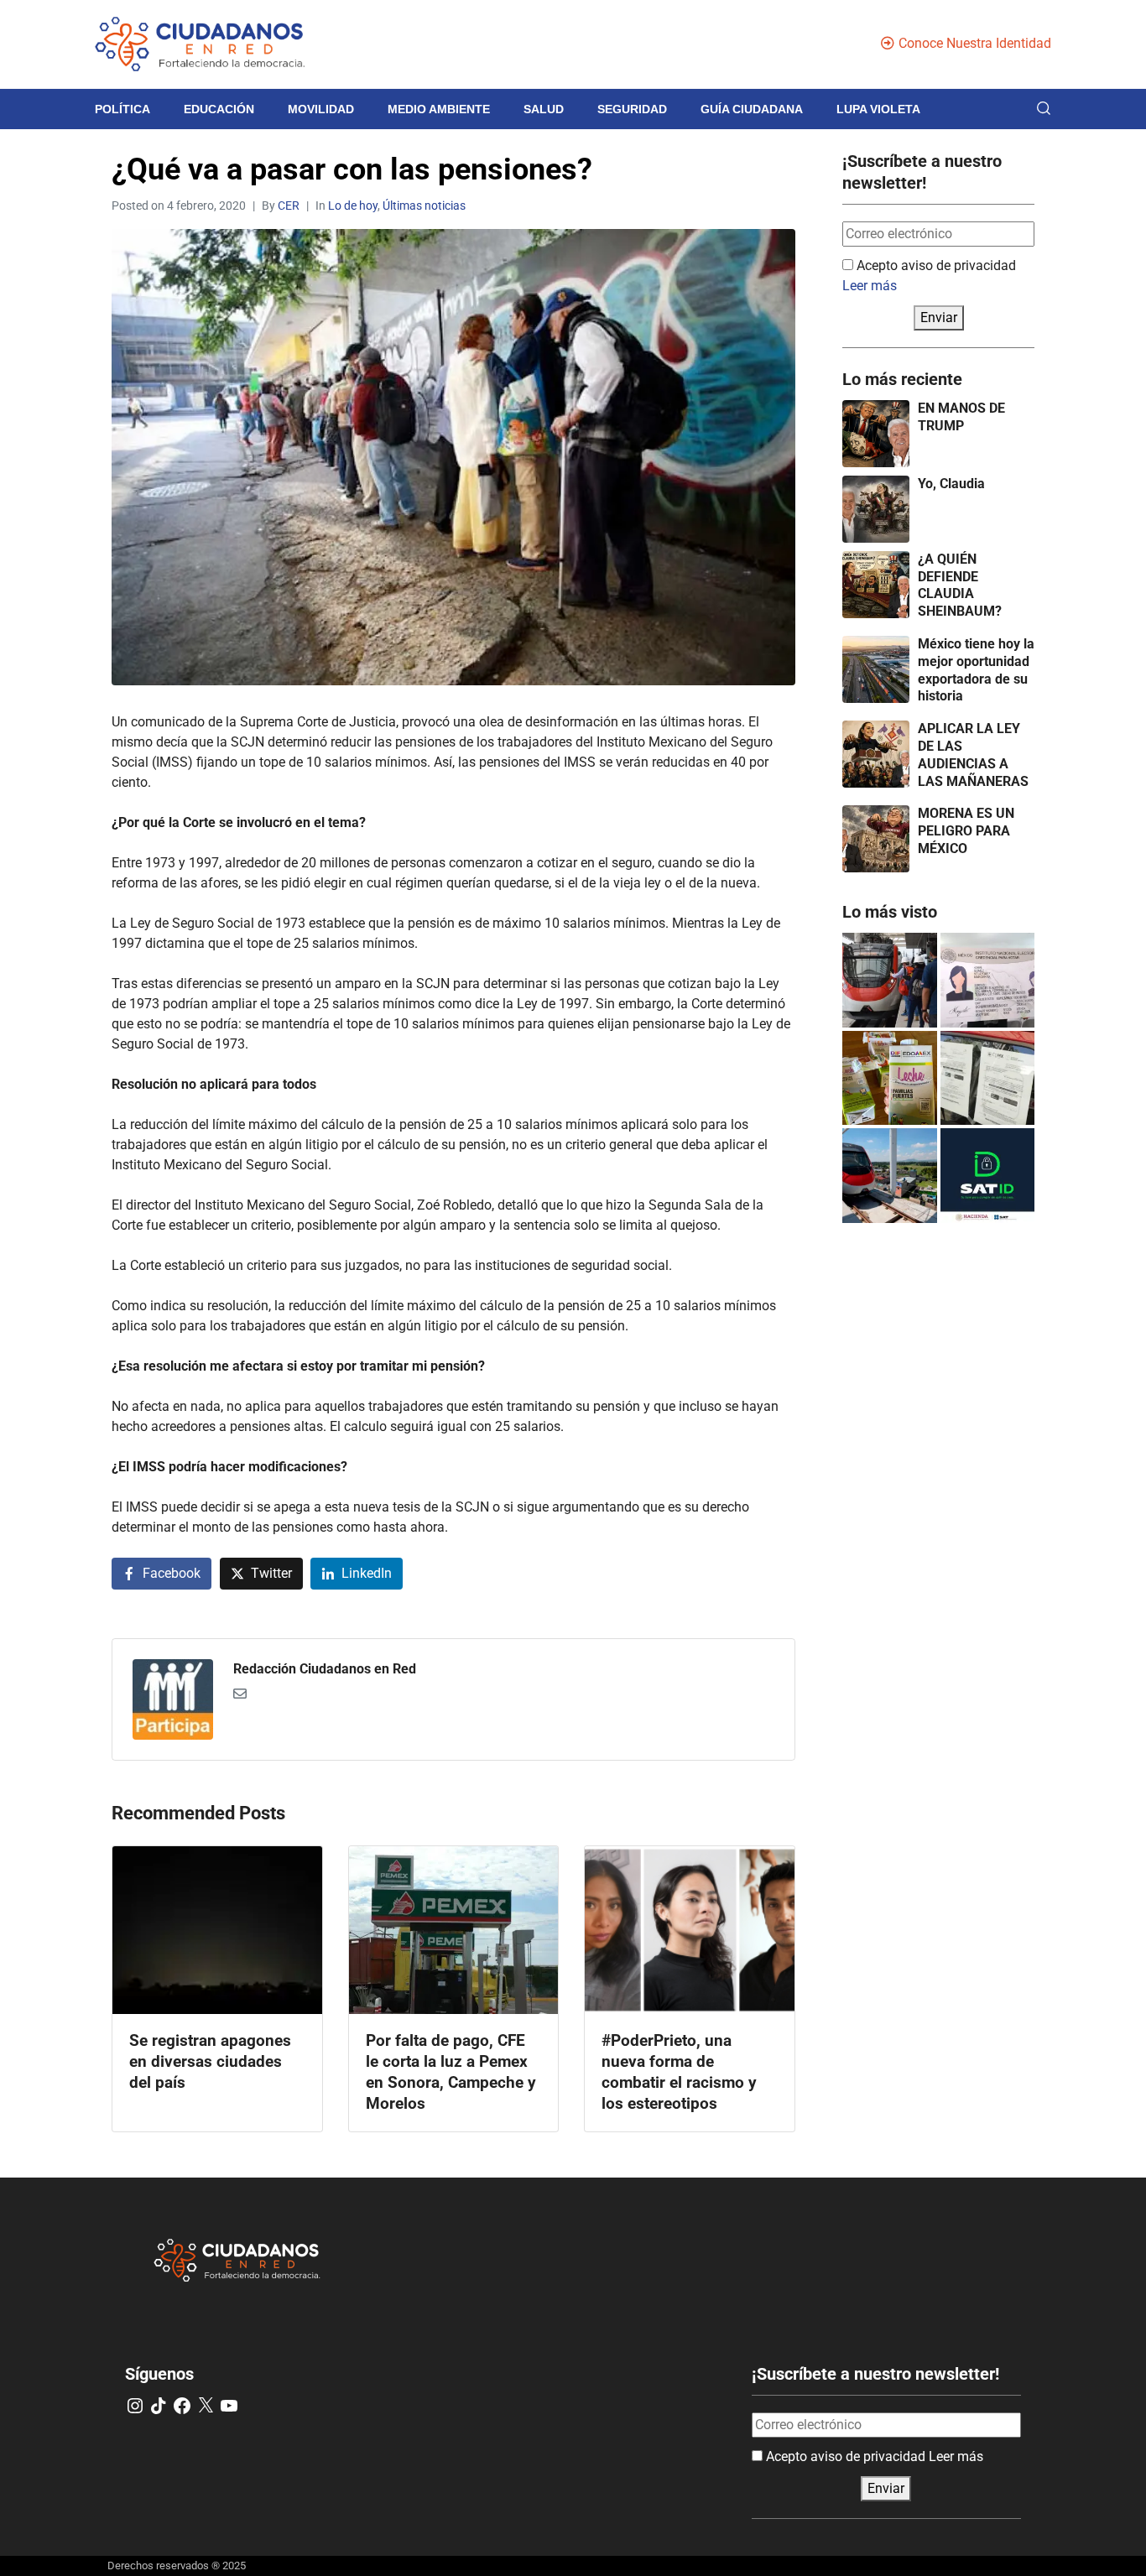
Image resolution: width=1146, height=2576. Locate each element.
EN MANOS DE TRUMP (961, 417)
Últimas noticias (424, 206)
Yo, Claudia (951, 484)
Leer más (870, 286)
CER (289, 206)
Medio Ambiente (439, 109)
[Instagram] (135, 2406)
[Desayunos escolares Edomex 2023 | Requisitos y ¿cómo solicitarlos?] (890, 1078)
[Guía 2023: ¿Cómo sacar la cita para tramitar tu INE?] (988, 980)
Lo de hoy (353, 206)
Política (122, 109)
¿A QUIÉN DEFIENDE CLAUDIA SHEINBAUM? (960, 585)
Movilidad (321, 109)
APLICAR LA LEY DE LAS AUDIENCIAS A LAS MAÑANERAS (973, 755)
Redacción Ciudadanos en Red (325, 1669)
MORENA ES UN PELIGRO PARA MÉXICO (966, 831)
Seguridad (632, 109)
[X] (206, 2406)
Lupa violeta (878, 109)
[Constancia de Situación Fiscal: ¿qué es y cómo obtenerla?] (988, 1176)
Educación (219, 109)
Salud (544, 109)
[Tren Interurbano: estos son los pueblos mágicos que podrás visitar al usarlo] (890, 1176)
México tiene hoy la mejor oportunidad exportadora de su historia (976, 670)
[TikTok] (159, 2406)
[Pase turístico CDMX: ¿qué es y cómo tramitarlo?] (988, 1078)
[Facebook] (182, 2406)
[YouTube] (229, 2406)
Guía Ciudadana (752, 109)
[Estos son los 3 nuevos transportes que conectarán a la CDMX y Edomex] (890, 980)
